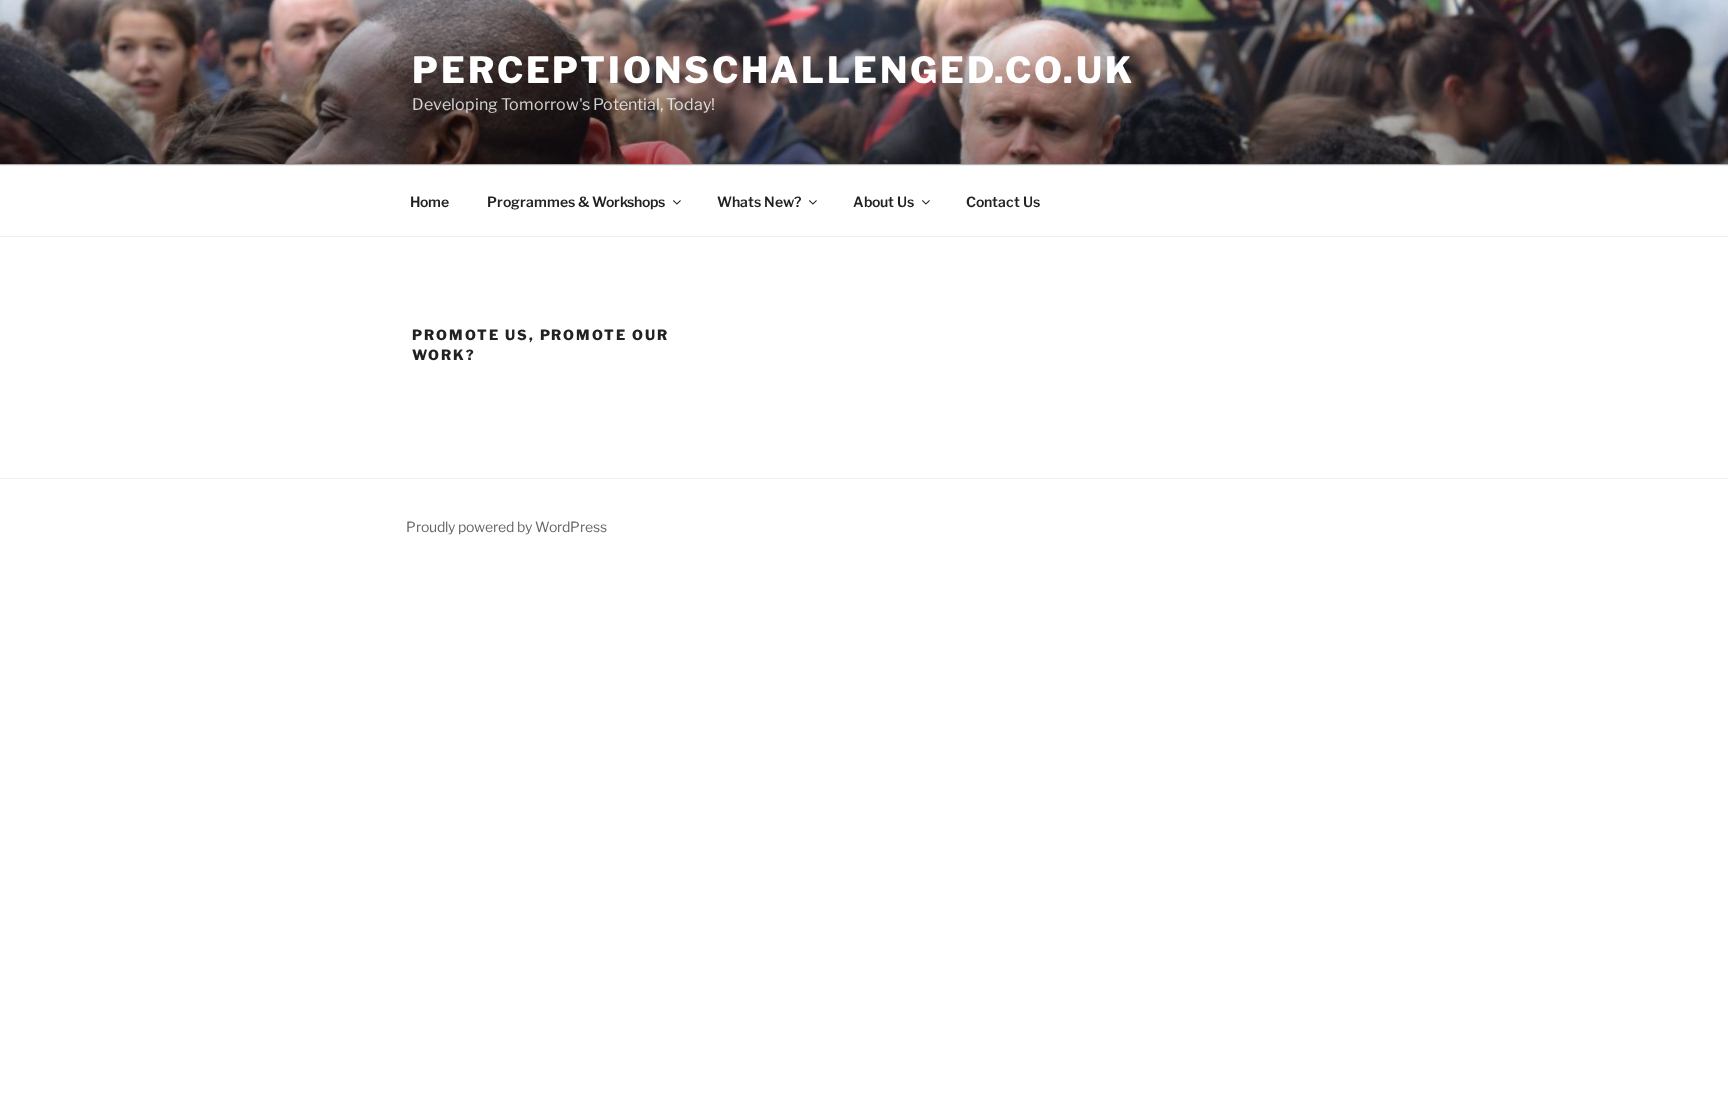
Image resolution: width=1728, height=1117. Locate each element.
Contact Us (1003, 201)
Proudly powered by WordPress (506, 526)
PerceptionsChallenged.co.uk (773, 70)
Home (429, 201)
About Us (883, 201)
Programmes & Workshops (576, 201)
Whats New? (759, 201)
